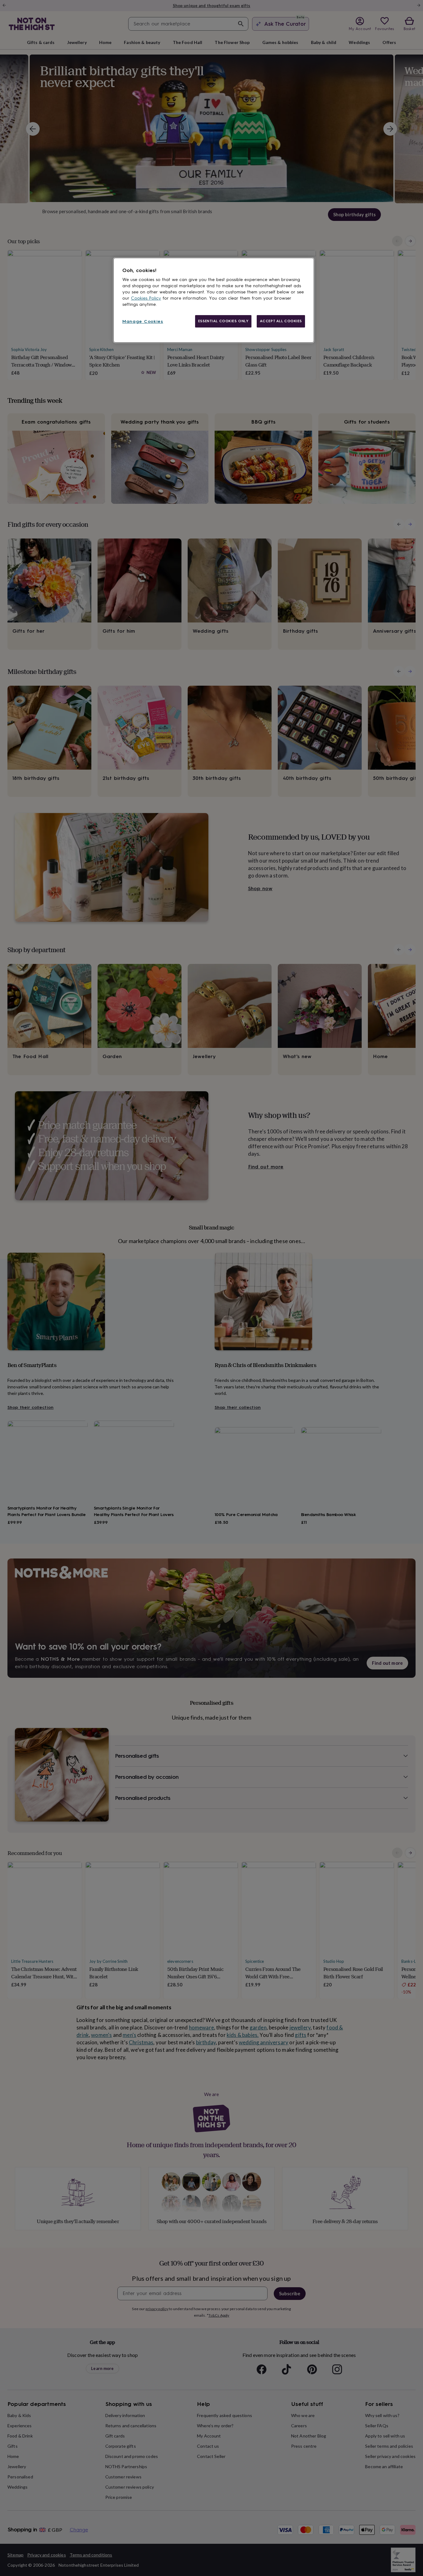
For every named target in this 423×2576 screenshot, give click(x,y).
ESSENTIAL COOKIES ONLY (223, 321)
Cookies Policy (146, 298)
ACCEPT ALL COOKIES (281, 321)
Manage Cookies (143, 321)
